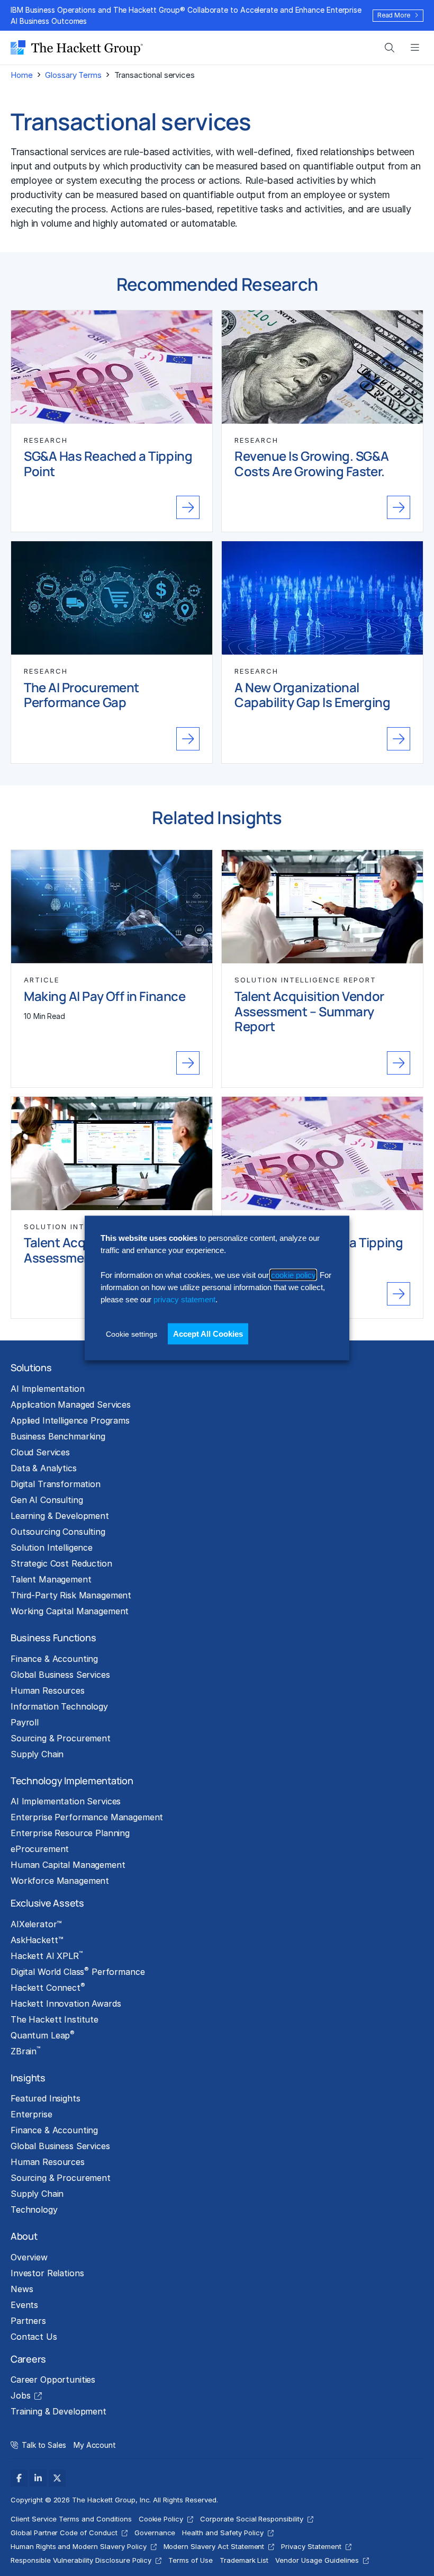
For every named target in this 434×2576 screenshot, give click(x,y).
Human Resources (48, 1690)
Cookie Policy (161, 2519)
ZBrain (25, 2051)
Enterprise (31, 2114)
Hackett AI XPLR (47, 1955)
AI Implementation (48, 1389)
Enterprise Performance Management (87, 1817)
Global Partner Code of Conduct (64, 2533)
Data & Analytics (44, 1468)
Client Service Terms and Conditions (71, 2519)
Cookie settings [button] (132, 1334)
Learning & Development (60, 1516)
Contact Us (34, 2337)
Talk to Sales (44, 2445)
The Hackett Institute (55, 2019)
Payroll (25, 1722)
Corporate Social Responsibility (252, 2519)
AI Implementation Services (66, 1801)
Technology (34, 2210)
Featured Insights (46, 2098)
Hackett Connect (48, 1987)
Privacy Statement (311, 2546)
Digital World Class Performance (78, 1971)
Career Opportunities (53, 2380)
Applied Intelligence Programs (70, 1420)
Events (24, 2305)
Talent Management (51, 1579)
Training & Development (58, 2411)
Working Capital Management (70, 1611)
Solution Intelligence (52, 1548)
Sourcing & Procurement (61, 1738)
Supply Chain (37, 1754)
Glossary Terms (73, 75)
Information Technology (59, 1706)
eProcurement (40, 1849)
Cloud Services (40, 1452)
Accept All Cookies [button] (208, 1333)
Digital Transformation (56, 1484)
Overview (29, 2257)
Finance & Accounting (54, 1659)
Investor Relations (47, 2273)
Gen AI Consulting (47, 1500)
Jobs (20, 2395)
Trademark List (244, 2560)
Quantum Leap (43, 2035)
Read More (394, 15)
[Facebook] (19, 2478)
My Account (95, 2445)
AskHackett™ (37, 1940)
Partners (28, 2321)
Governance (155, 2533)
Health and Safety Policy (223, 2533)
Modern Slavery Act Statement (214, 2546)
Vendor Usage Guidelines (317, 2560)
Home (21, 75)
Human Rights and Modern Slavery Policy (79, 2546)
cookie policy (293, 1274)
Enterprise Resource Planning (70, 1833)
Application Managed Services (71, 1405)
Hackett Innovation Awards (66, 2003)
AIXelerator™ (36, 1924)
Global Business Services (60, 1675)
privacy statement (184, 1299)
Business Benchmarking (58, 1436)
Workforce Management (60, 1881)
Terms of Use (191, 2560)
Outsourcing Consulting (58, 1532)
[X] (57, 2478)
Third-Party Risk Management (71, 1595)
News (22, 2289)
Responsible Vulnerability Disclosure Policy (81, 2560)
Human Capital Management (68, 1865)
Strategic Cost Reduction (61, 1563)
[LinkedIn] (38, 2478)
